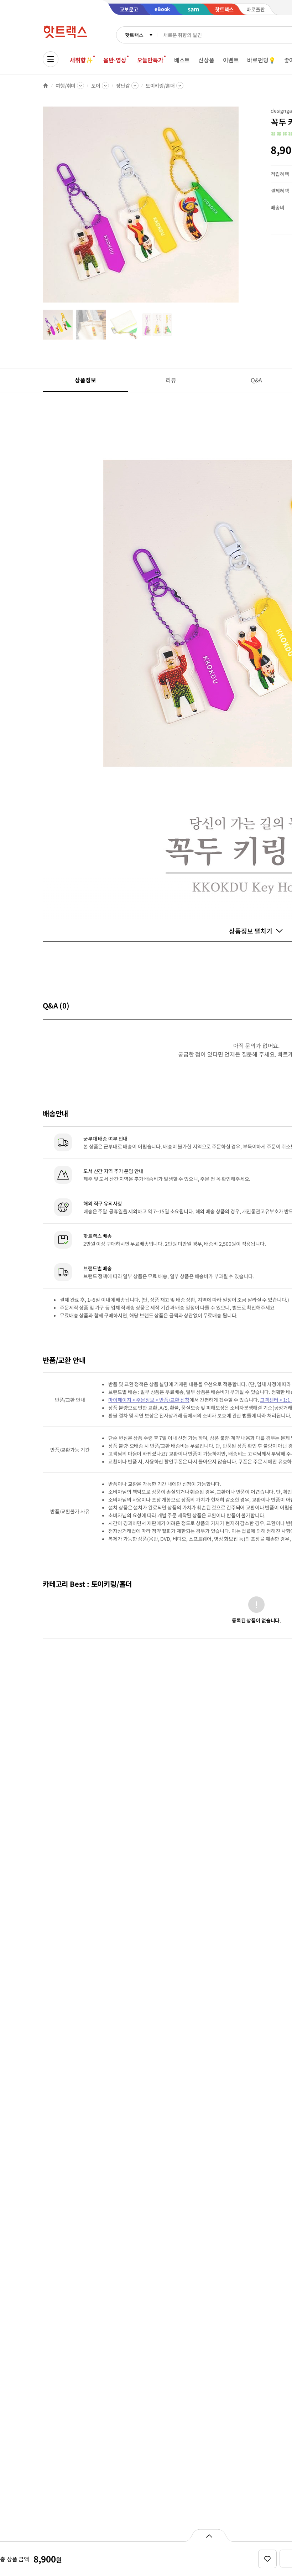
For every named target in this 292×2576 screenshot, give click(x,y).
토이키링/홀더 (160, 86)
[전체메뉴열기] (51, 59)
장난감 (123, 86)
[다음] (241, 208)
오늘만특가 (150, 60)
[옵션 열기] (209, 2535)
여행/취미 (66, 86)
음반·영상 (115, 60)
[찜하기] (267, 2559)
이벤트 (231, 60)
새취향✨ (81, 60)
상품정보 (85, 380)
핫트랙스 (134, 35)
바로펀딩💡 (261, 60)
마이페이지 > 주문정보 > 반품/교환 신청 (149, 1400)
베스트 (182, 60)
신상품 (206, 60)
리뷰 (171, 380)
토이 (96, 86)
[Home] (46, 86)
